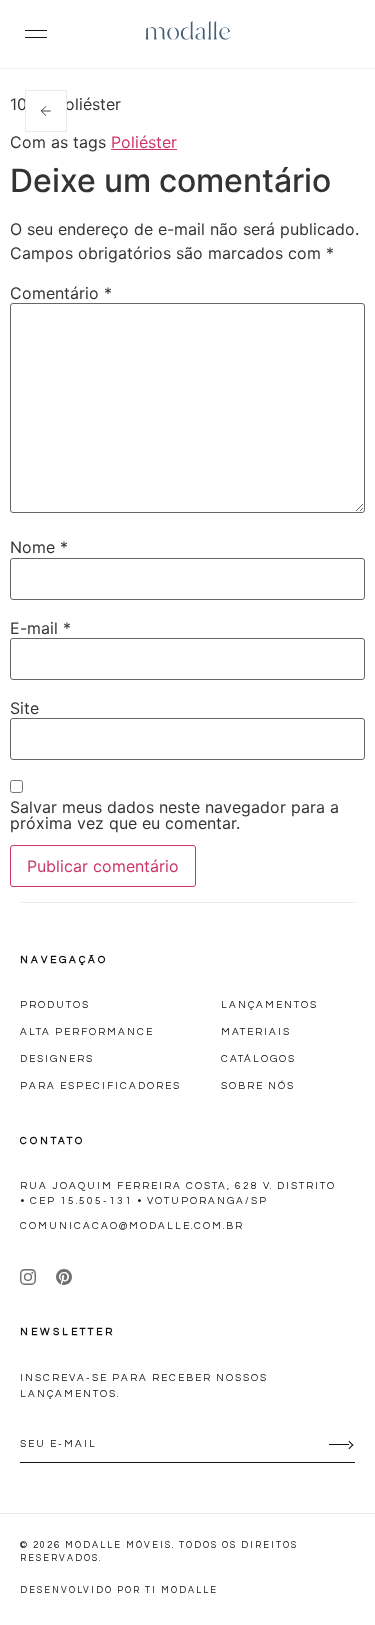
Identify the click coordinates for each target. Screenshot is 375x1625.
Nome (39, 547)
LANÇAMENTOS (269, 1005)
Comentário (61, 293)
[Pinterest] (64, 1277)
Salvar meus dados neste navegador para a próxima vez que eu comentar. (174, 815)
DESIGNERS (57, 1059)
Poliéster (144, 142)
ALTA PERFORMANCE (87, 1032)
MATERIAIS (256, 1032)
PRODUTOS (55, 1005)
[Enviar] (340, 1445)
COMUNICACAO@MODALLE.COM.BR (132, 1226)
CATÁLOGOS (258, 1059)
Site (24, 708)
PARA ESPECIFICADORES (100, 1086)
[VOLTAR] (46, 111)
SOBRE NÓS (258, 1086)
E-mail (40, 628)
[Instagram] (28, 1277)
